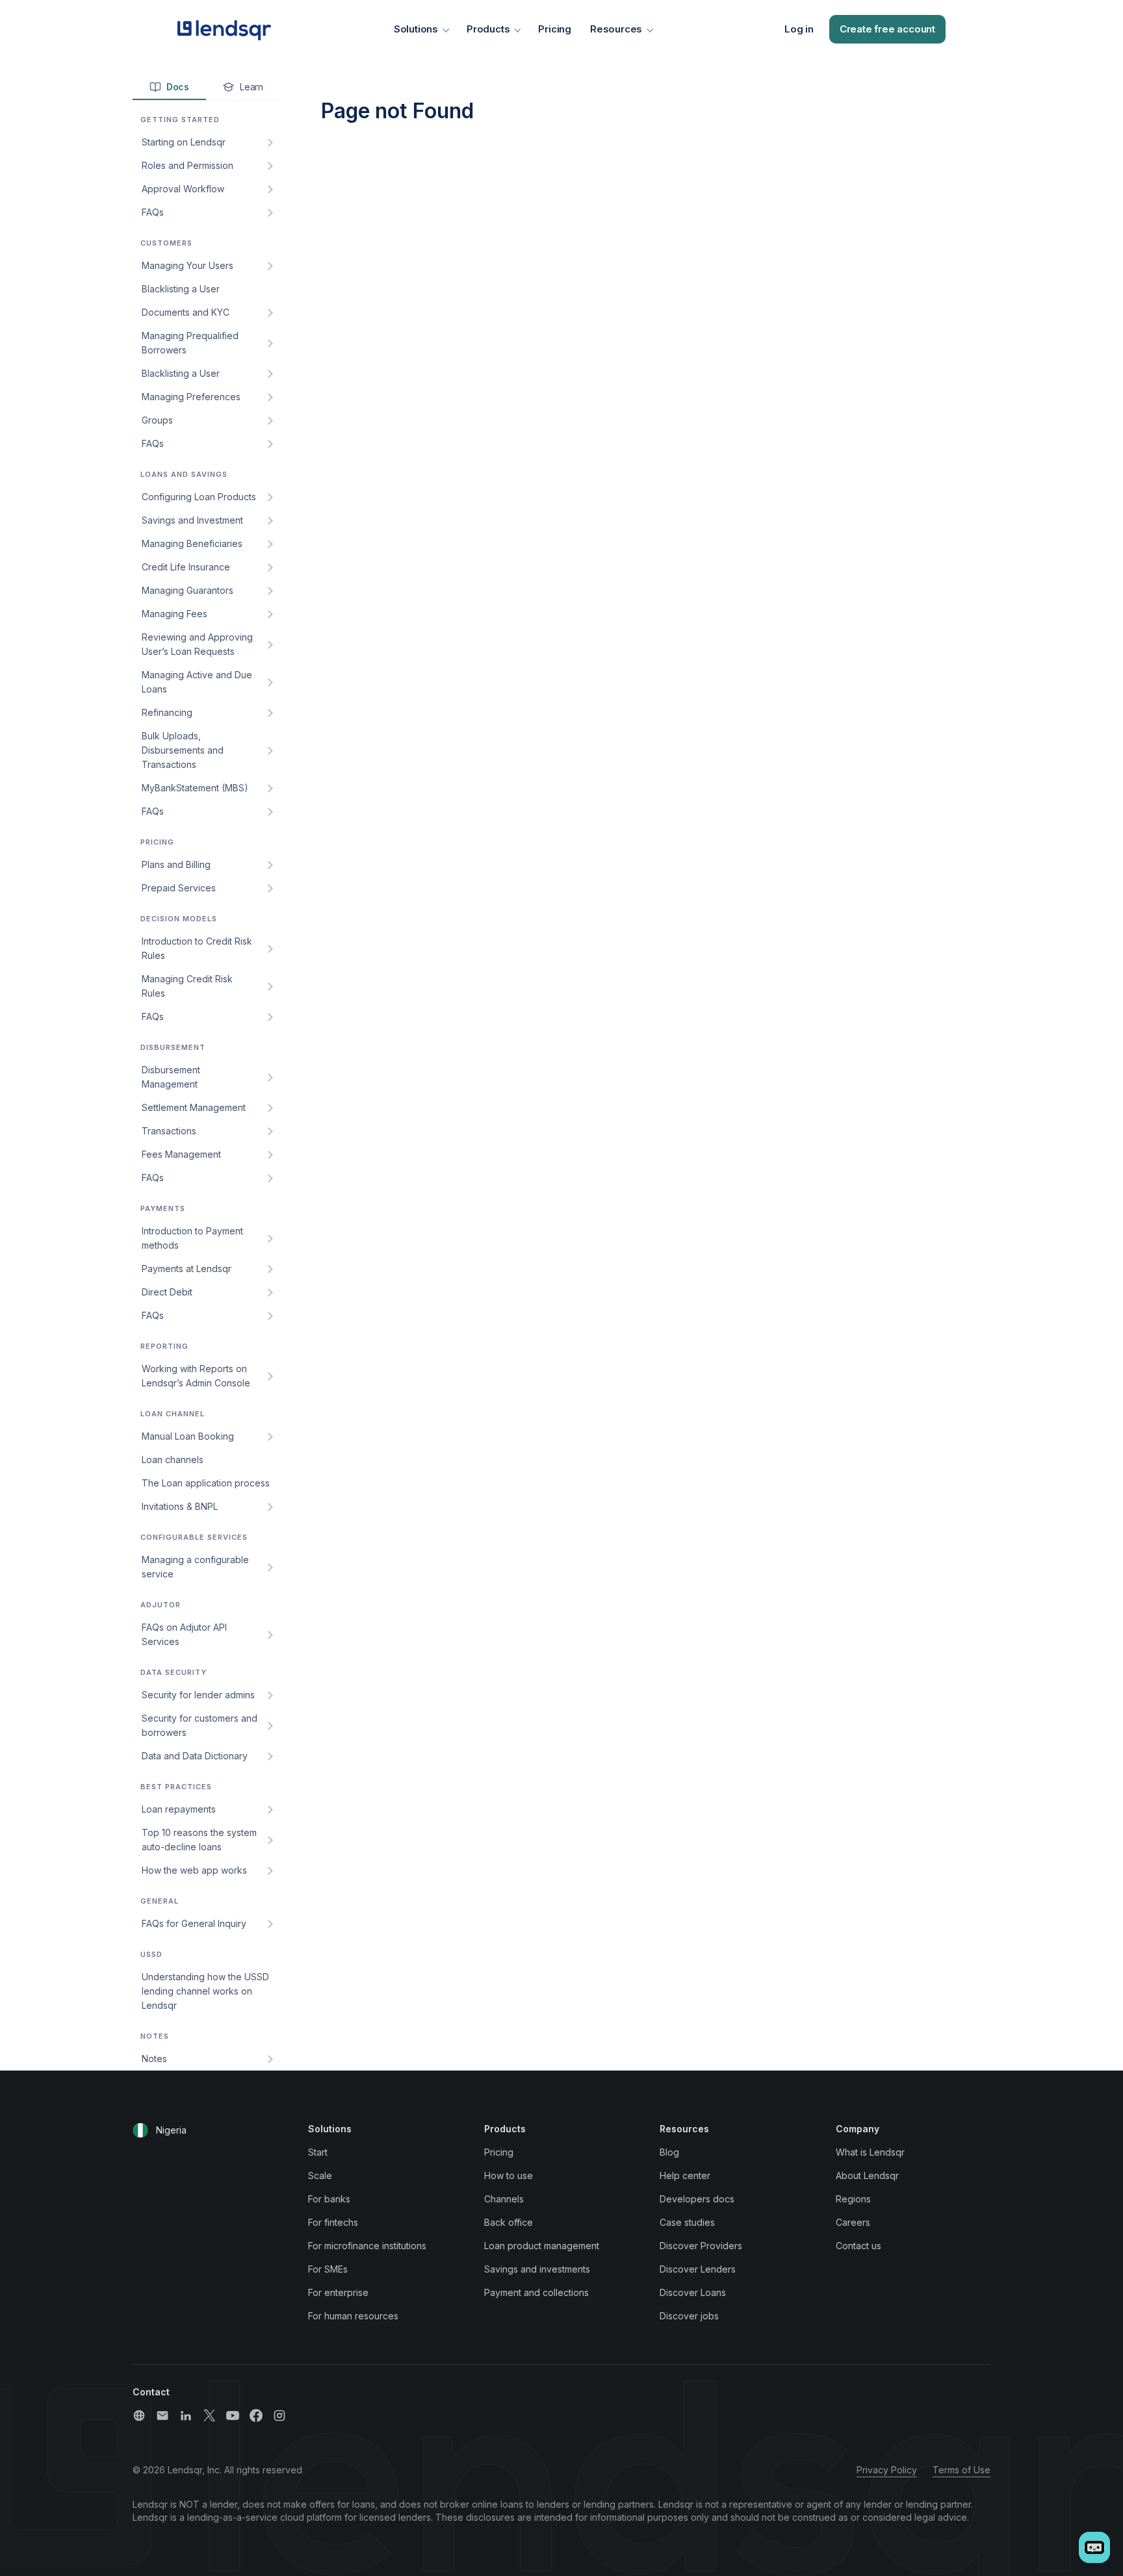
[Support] (139, 2416)
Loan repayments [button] (179, 1809)
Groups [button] (157, 420)
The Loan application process (206, 1483)
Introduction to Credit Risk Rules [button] (197, 948)
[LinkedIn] (186, 2416)
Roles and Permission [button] (187, 165)
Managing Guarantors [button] (187, 590)
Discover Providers (701, 2246)
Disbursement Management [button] (171, 1077)
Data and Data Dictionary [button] (195, 1756)
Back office (509, 2222)
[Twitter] (209, 2416)
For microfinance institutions (367, 2246)
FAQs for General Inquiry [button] (194, 1923)
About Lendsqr (867, 2175)
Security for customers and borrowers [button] (200, 1725)
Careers (853, 2222)
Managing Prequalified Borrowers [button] (190, 343)
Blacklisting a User (181, 289)
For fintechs (333, 2222)
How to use (509, 2175)
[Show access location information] (140, 2130)
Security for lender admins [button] (198, 1695)
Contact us (858, 2246)
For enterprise (338, 2292)
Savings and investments (537, 2269)
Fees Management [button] (181, 1154)
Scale (320, 2175)
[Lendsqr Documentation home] (225, 29)
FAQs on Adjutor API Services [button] (184, 1634)
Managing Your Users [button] (187, 265)
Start (318, 2152)
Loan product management (542, 2246)
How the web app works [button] (194, 1870)
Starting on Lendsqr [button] (184, 142)
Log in (799, 29)
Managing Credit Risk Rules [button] (187, 986)
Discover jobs (689, 2316)
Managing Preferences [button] (191, 397)
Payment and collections (536, 2292)
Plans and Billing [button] (176, 864)
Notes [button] (154, 2059)
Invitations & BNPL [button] (180, 1506)
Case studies (687, 2222)
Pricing (555, 29)
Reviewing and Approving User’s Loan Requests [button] (197, 644)
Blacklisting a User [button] (181, 373)
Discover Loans (693, 2292)
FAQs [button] (153, 212)
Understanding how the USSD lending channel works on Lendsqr (205, 1991)
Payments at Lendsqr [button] (187, 1269)
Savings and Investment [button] (192, 520)
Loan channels (173, 1460)
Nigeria (171, 2130)
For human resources (353, 2316)
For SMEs (328, 2269)
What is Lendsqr (870, 2152)
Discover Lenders (698, 2269)
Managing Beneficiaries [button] (192, 543)
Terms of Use (962, 2470)
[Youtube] (233, 2416)
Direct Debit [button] (167, 1292)
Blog (669, 2152)
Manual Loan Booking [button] (188, 1436)
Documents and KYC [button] (186, 312)
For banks (329, 2199)
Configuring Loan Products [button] (199, 497)
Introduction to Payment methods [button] (192, 1238)
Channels (504, 2199)
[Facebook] (256, 2416)
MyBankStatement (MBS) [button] (195, 788)
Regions (853, 2199)
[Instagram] (279, 2416)
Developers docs (697, 2199)
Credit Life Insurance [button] (186, 567)
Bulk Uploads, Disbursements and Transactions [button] (183, 750)
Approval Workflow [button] (183, 189)
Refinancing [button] (167, 712)
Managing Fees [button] (174, 614)
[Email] (162, 2416)
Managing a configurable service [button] (195, 1567)
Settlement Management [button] (194, 1107)
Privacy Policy (887, 2470)
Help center (685, 2175)
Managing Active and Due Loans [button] (197, 682)
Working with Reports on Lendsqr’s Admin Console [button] (196, 1376)
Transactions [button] (169, 1131)
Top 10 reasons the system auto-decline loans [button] (199, 1840)
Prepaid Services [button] (179, 888)
